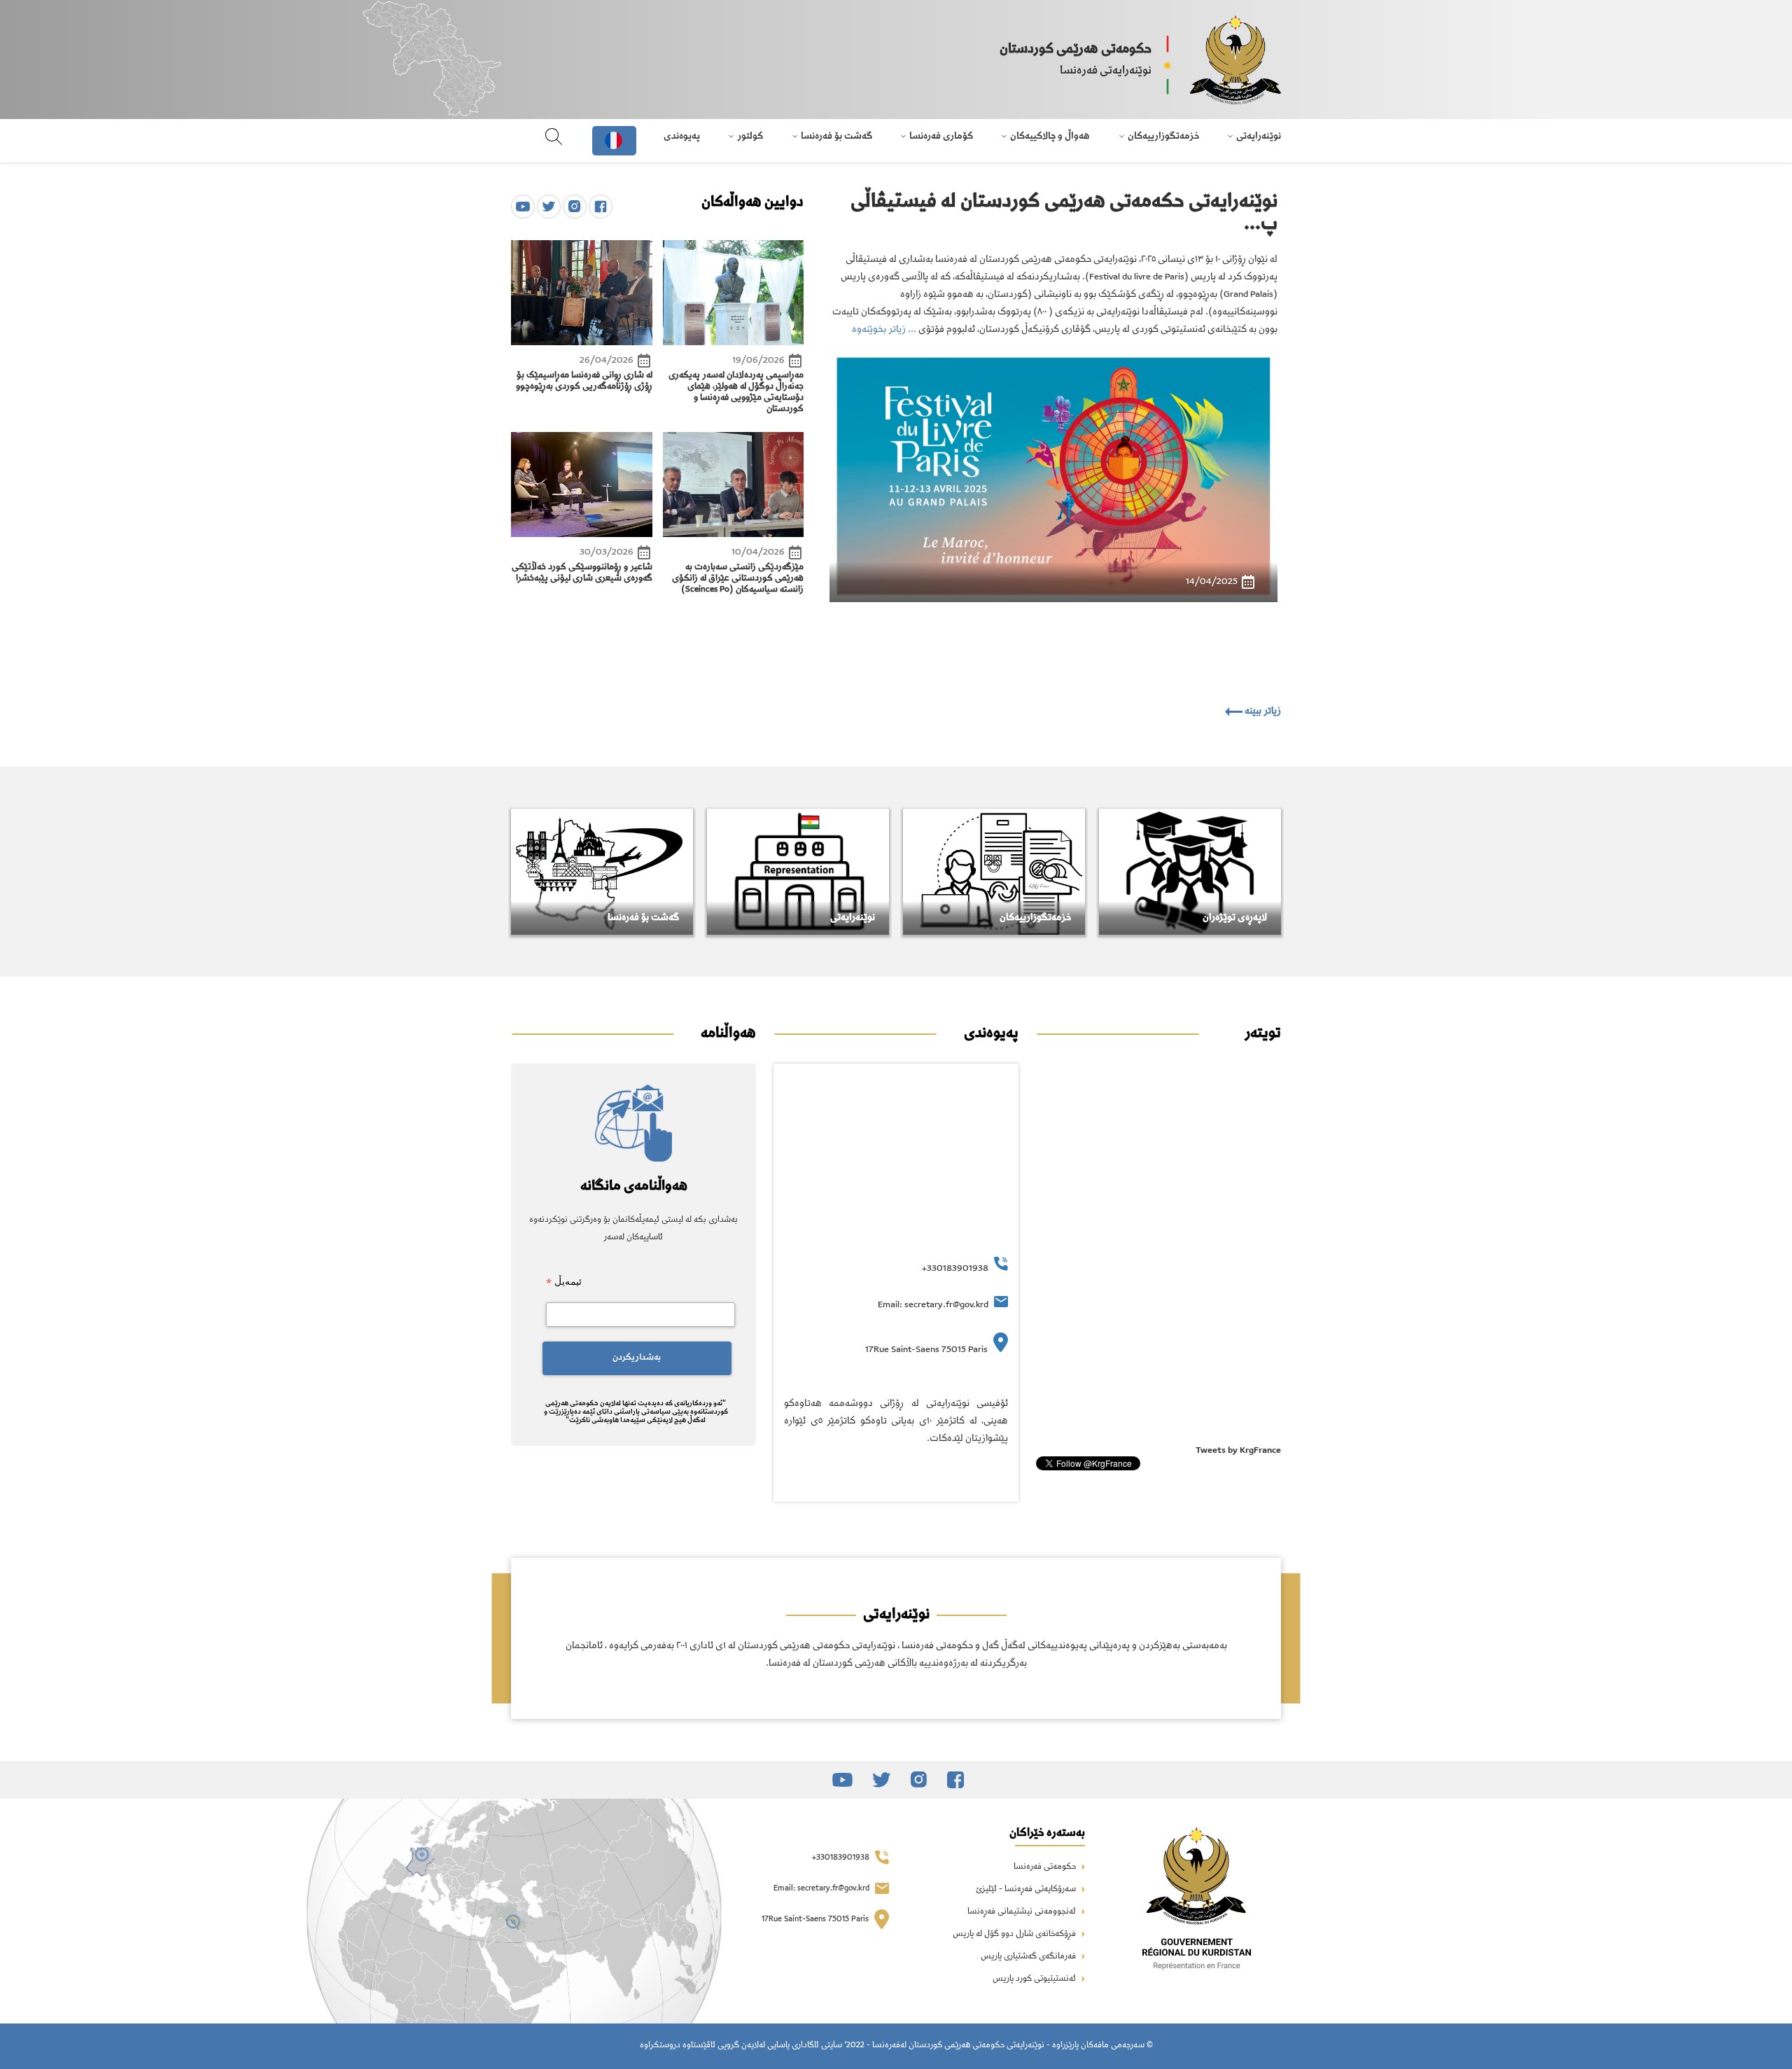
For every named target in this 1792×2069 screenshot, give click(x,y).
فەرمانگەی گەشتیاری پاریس (1029, 1957)
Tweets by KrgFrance (1238, 1451)
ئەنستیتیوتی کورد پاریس (1035, 1979)
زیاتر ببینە (1262, 711)
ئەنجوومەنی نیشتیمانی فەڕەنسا (1023, 1912)
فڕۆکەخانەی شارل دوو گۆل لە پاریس (1015, 1935)
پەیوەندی (682, 137)
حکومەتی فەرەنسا (1046, 1867)
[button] (848, 503)
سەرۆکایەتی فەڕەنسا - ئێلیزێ (1027, 1890)
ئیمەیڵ (564, 1282)
